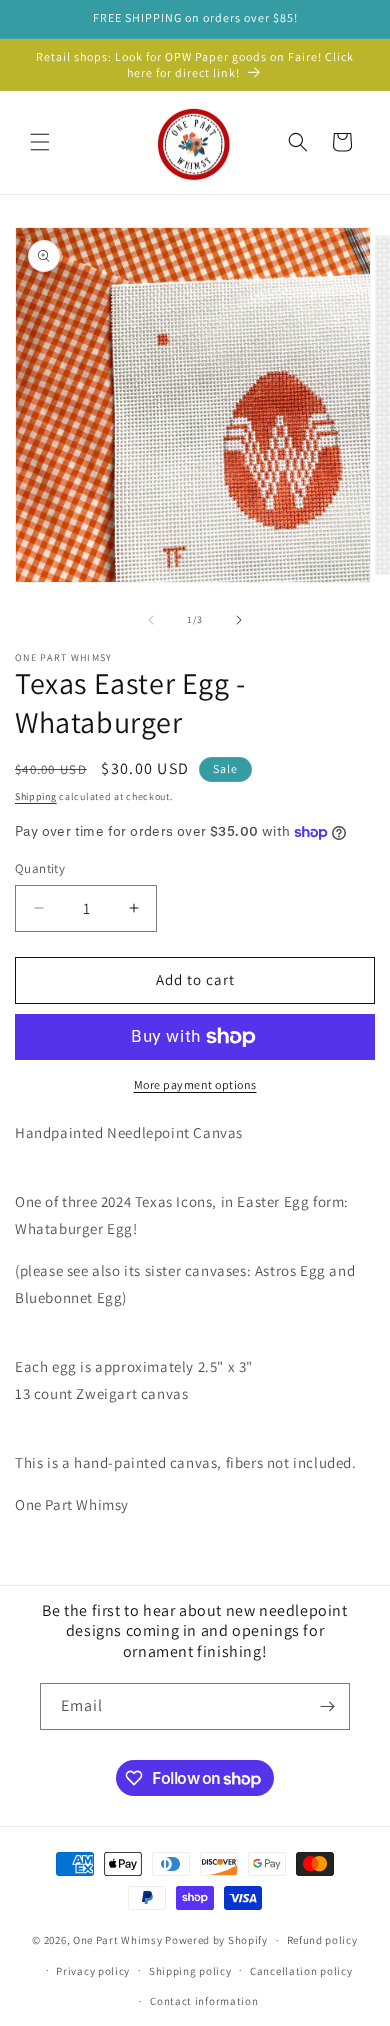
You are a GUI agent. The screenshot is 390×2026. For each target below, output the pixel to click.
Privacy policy (93, 1971)
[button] (40, 142)
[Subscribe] (327, 1706)
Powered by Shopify (216, 1940)
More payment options (195, 1084)
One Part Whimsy (118, 1940)
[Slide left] (151, 620)
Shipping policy (190, 1971)
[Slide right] (239, 620)
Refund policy (322, 1940)
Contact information (204, 2001)
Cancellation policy (301, 1971)
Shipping (36, 796)
